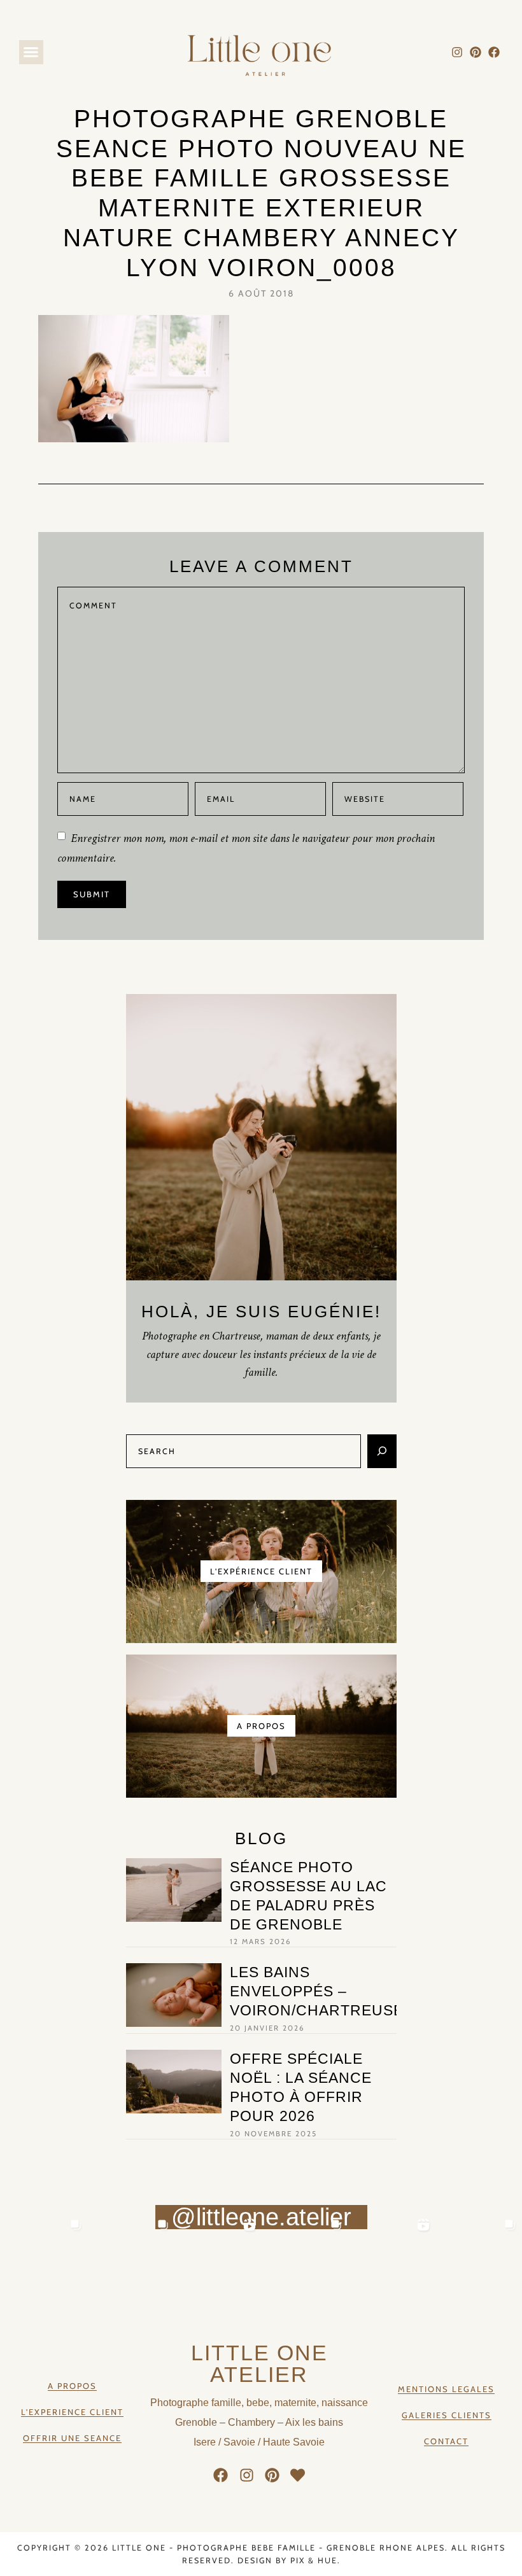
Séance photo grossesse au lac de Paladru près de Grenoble (308, 1896)
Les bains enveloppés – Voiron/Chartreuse (317, 1991)
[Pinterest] (475, 52)
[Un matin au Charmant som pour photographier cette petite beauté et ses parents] (44, 2257)
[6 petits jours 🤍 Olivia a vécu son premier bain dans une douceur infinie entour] (391, 2257)
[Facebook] (494, 52)
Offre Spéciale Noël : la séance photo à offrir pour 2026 (301, 2087)
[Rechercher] (382, 1451)
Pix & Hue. (315, 2560)
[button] (31, 52)
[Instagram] (457, 52)
